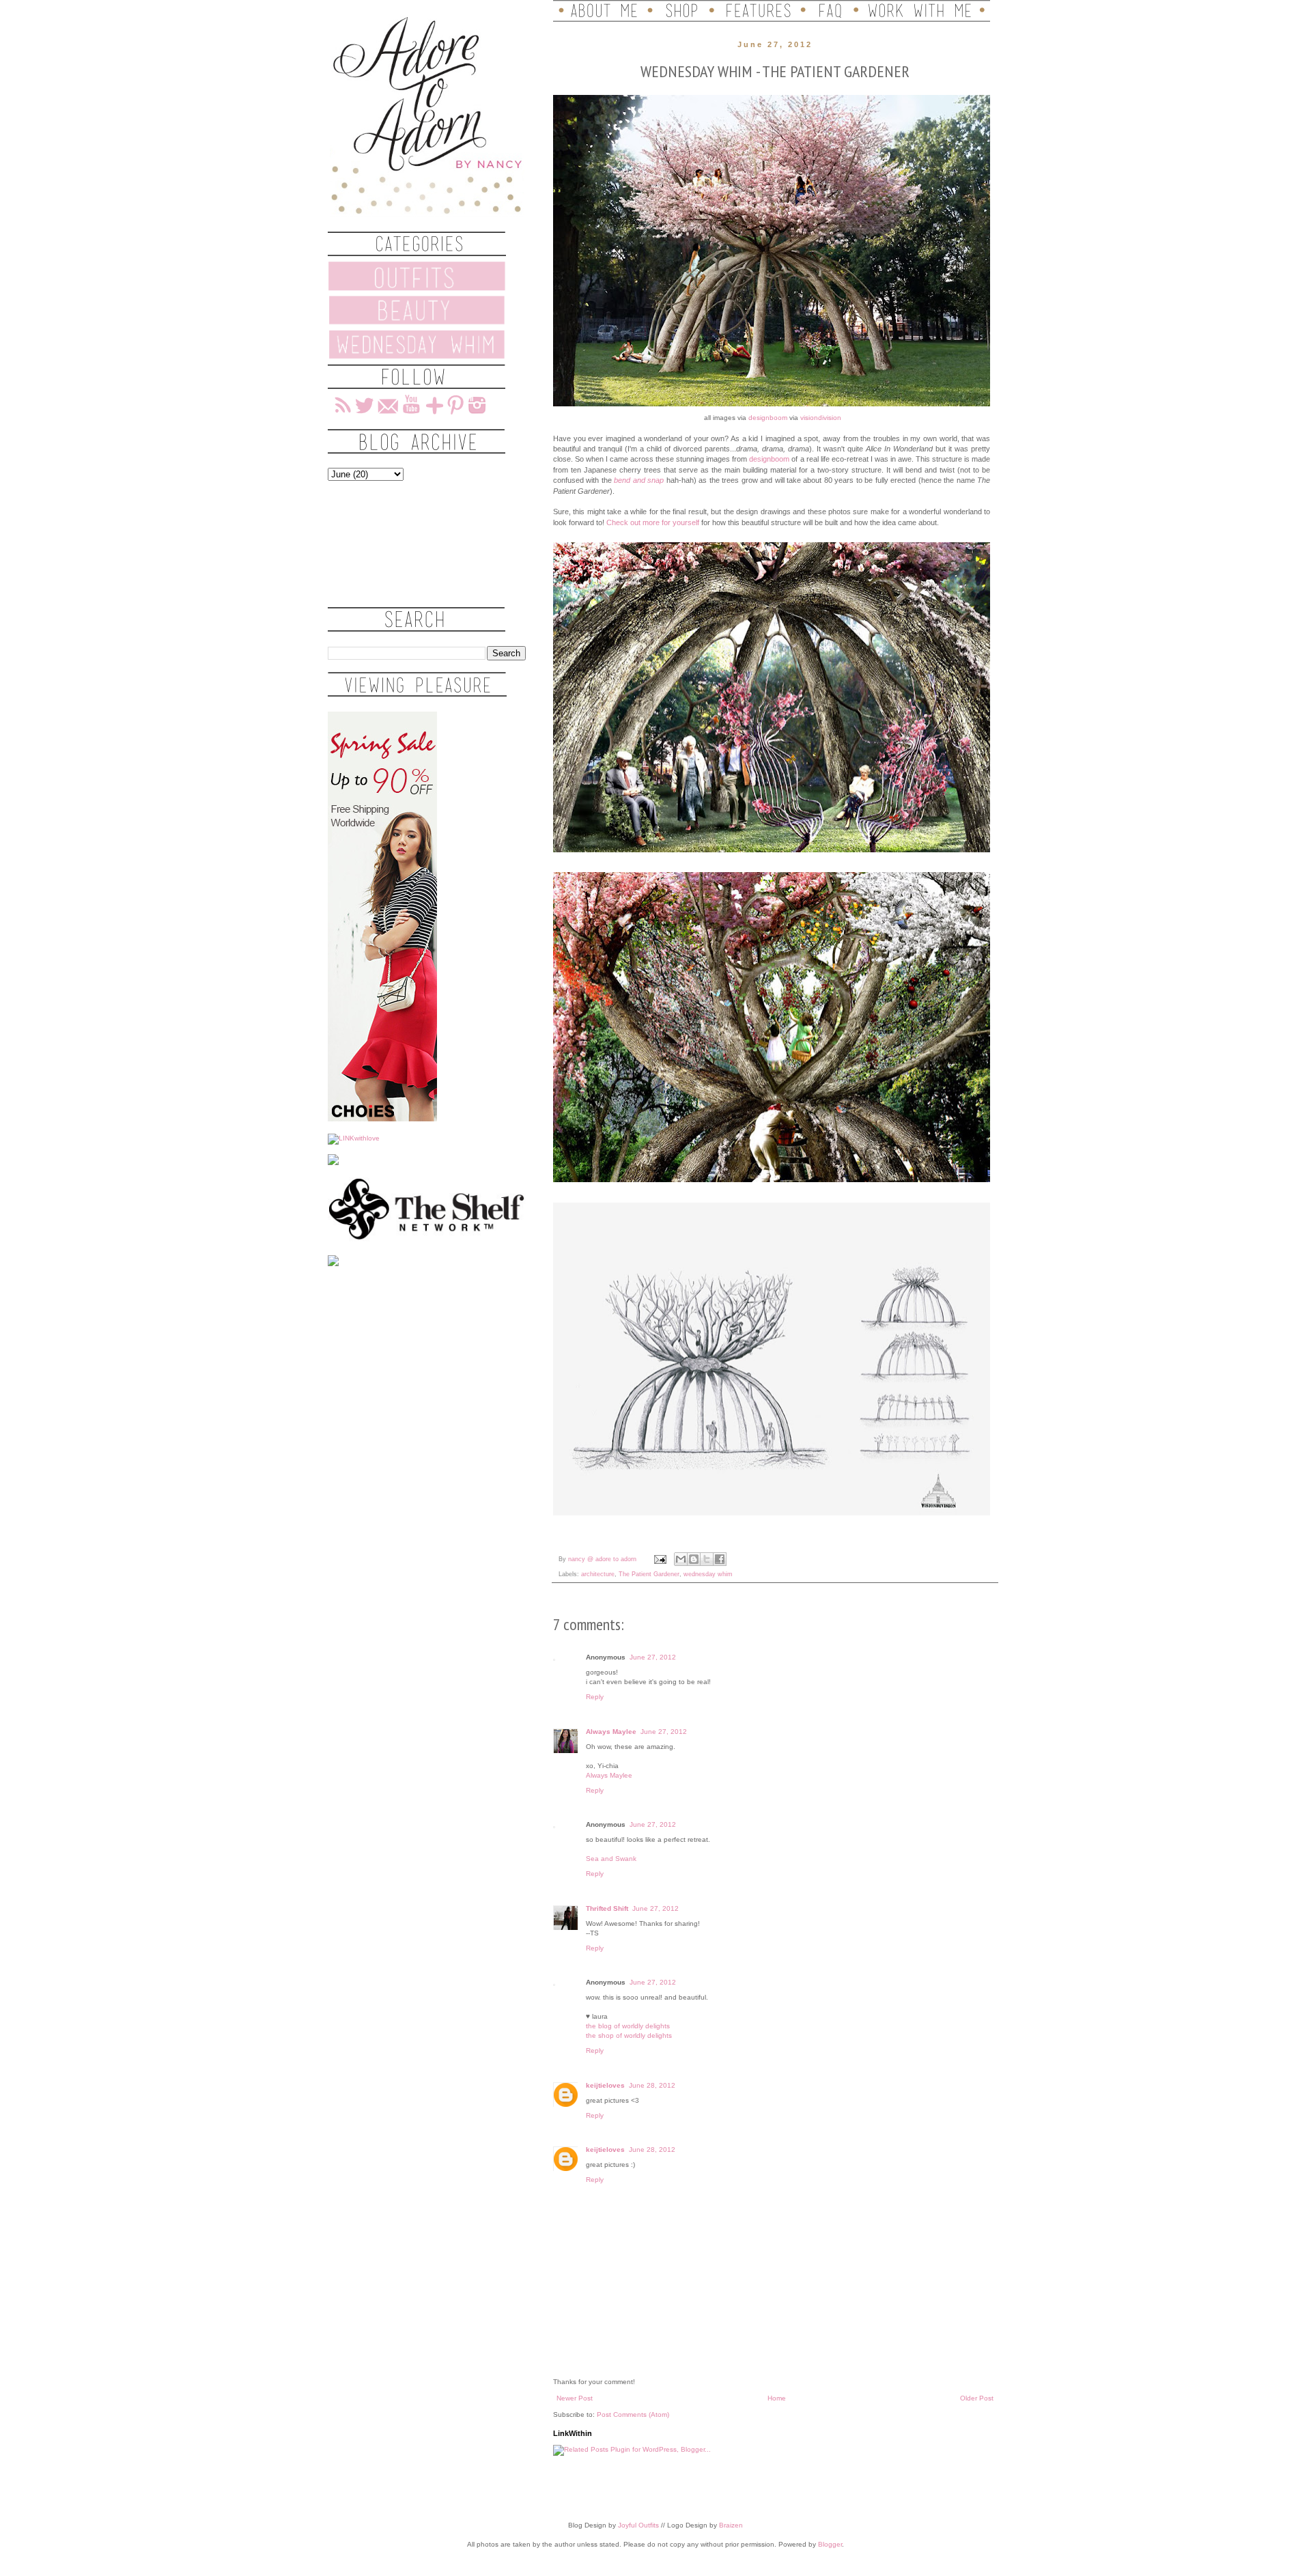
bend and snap (639, 480)
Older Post (977, 2398)
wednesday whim (708, 1574)
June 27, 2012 (653, 1657)
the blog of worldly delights (628, 2026)
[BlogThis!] (694, 1559)
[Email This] (681, 1559)
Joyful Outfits (638, 2525)
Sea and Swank (611, 1859)
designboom (768, 418)
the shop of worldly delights (629, 2035)
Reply (595, 1697)
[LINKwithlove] (354, 1138)
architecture (598, 1574)
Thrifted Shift (607, 1908)
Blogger (830, 2544)
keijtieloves (605, 2085)
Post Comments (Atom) (633, 2414)
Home (777, 2398)
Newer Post (575, 2398)
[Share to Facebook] (720, 1559)
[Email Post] (660, 1559)
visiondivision (821, 418)
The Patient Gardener (649, 1574)
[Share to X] (707, 1559)
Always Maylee (611, 1732)
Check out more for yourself (653, 522)
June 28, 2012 (652, 2085)
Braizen (731, 2525)
